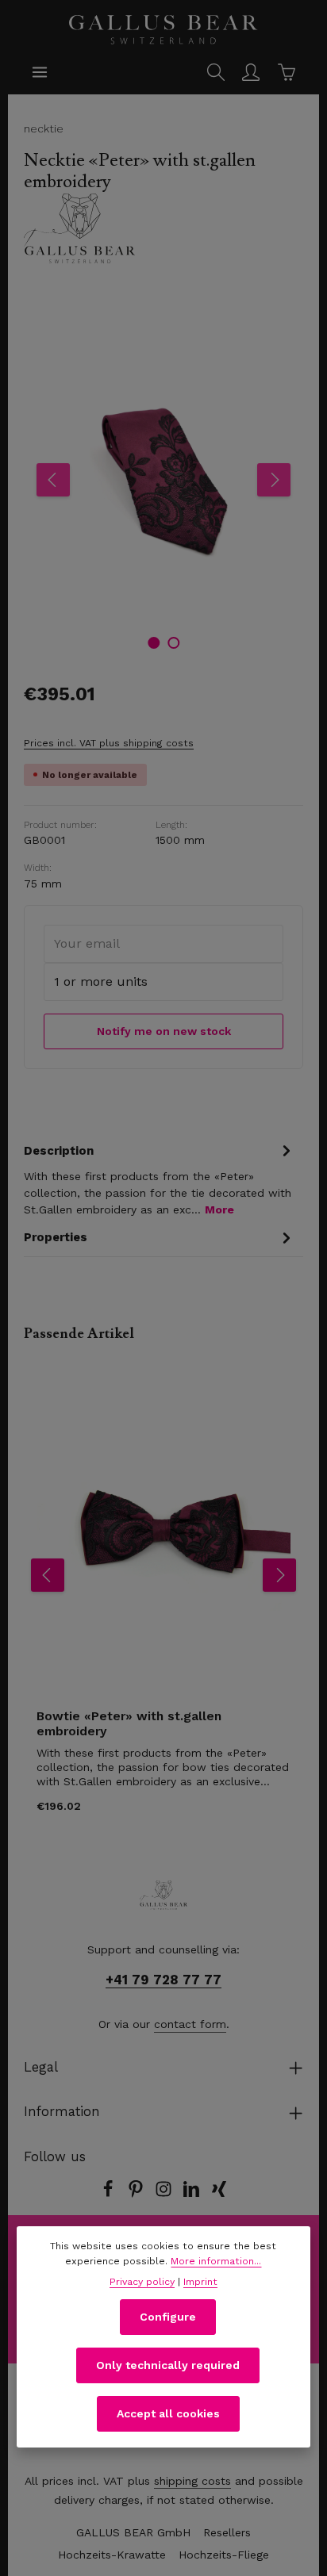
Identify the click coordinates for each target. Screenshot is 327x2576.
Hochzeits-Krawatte (112, 2555)
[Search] (216, 72)
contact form (190, 2024)
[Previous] (53, 480)
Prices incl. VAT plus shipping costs (109, 743)
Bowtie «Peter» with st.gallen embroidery (129, 1724)
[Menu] (40, 72)
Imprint (200, 2282)
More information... (216, 2261)
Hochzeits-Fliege (224, 2555)
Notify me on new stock (164, 1031)
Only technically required (168, 2365)
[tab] (160, 1179)
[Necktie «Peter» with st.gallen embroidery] (163, 481)
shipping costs (192, 2481)
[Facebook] (110, 2194)
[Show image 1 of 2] (154, 643)
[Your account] (251, 72)
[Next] (274, 480)
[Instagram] (165, 2194)
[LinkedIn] (193, 2194)
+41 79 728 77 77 (163, 1980)
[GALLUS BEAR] (163, 228)
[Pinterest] (138, 2194)
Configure (168, 2317)
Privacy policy (142, 2282)
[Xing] (219, 2194)
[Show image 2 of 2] (173, 643)
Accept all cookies (168, 2413)
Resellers (227, 2532)
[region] (163, 481)
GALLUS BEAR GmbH (133, 2532)
